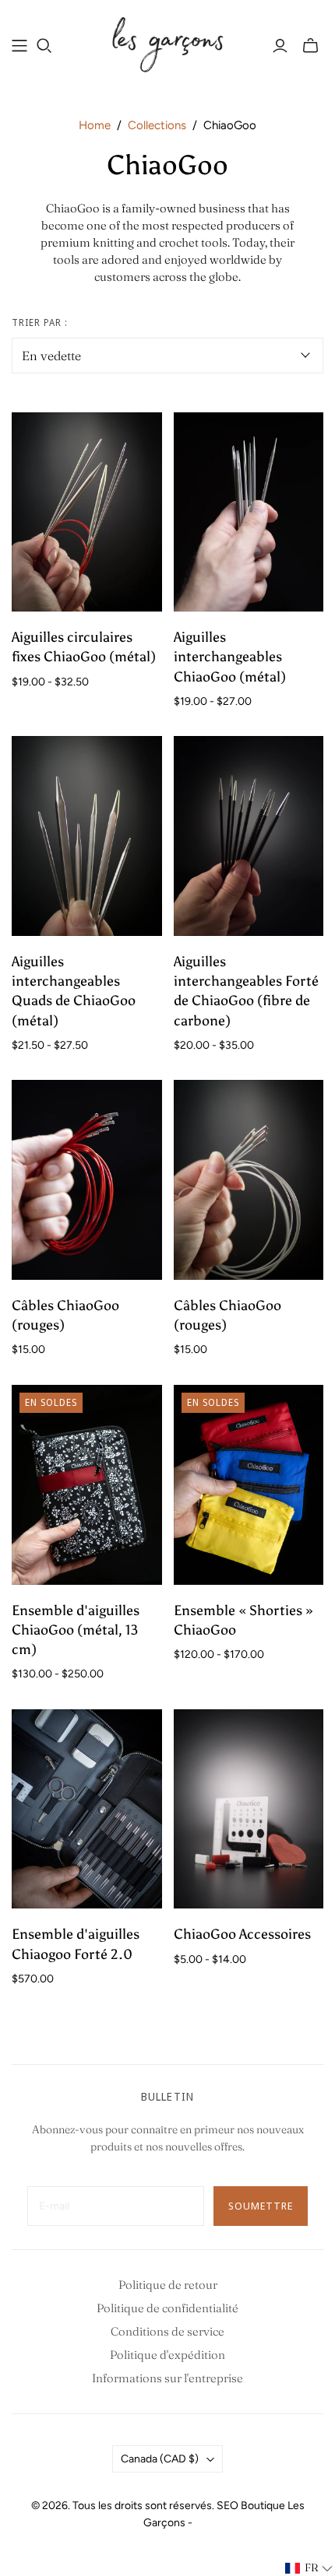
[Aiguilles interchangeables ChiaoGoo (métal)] (249, 512)
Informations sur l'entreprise (167, 2378)
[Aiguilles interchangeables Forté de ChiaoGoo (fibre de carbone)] (249, 836)
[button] (309, 2568)
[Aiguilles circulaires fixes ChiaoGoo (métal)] (87, 512)
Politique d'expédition (167, 2355)
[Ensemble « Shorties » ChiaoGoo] (249, 1485)
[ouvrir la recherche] (44, 46)
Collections (157, 125)
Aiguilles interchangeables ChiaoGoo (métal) (230, 657)
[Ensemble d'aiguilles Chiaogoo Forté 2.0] (87, 1809)
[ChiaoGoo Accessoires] (249, 1809)
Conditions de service (167, 2331)
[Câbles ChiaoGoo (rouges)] (87, 1180)
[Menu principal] (19, 46)
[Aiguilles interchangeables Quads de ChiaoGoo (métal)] (87, 836)
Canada (160, 2459)
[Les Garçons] (167, 43)
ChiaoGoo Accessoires (242, 1934)
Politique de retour (168, 2285)
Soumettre (261, 2206)
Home (95, 125)
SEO (227, 2506)
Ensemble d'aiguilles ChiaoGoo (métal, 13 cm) (76, 1630)
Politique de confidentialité (167, 2308)
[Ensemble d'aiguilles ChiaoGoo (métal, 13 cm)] (87, 1485)
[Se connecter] (280, 46)
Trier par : (40, 323)
